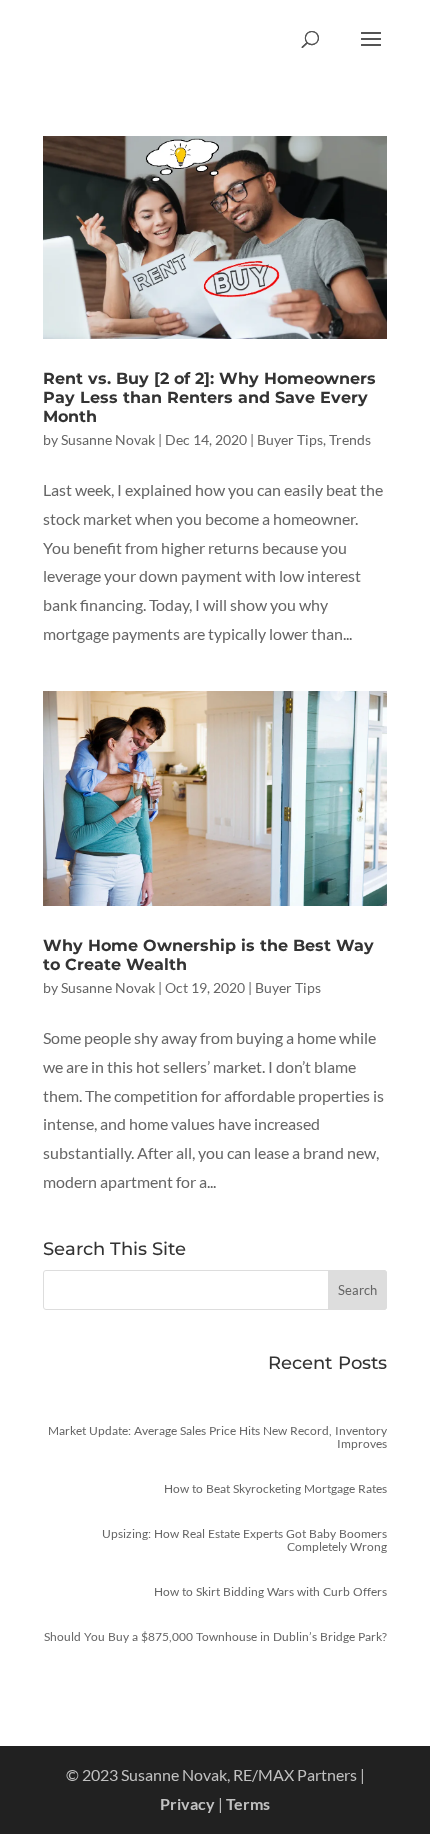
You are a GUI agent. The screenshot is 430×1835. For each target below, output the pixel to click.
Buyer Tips (290, 439)
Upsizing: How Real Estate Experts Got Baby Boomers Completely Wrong (244, 1540)
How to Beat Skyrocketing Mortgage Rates (275, 1488)
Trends (350, 439)
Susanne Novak (108, 439)
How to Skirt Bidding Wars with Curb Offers (270, 1591)
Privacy (187, 1803)
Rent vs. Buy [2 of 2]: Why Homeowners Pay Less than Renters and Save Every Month (209, 397)
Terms (248, 1803)
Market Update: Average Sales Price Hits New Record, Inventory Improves (217, 1437)
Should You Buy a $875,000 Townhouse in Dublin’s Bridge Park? (215, 1636)
